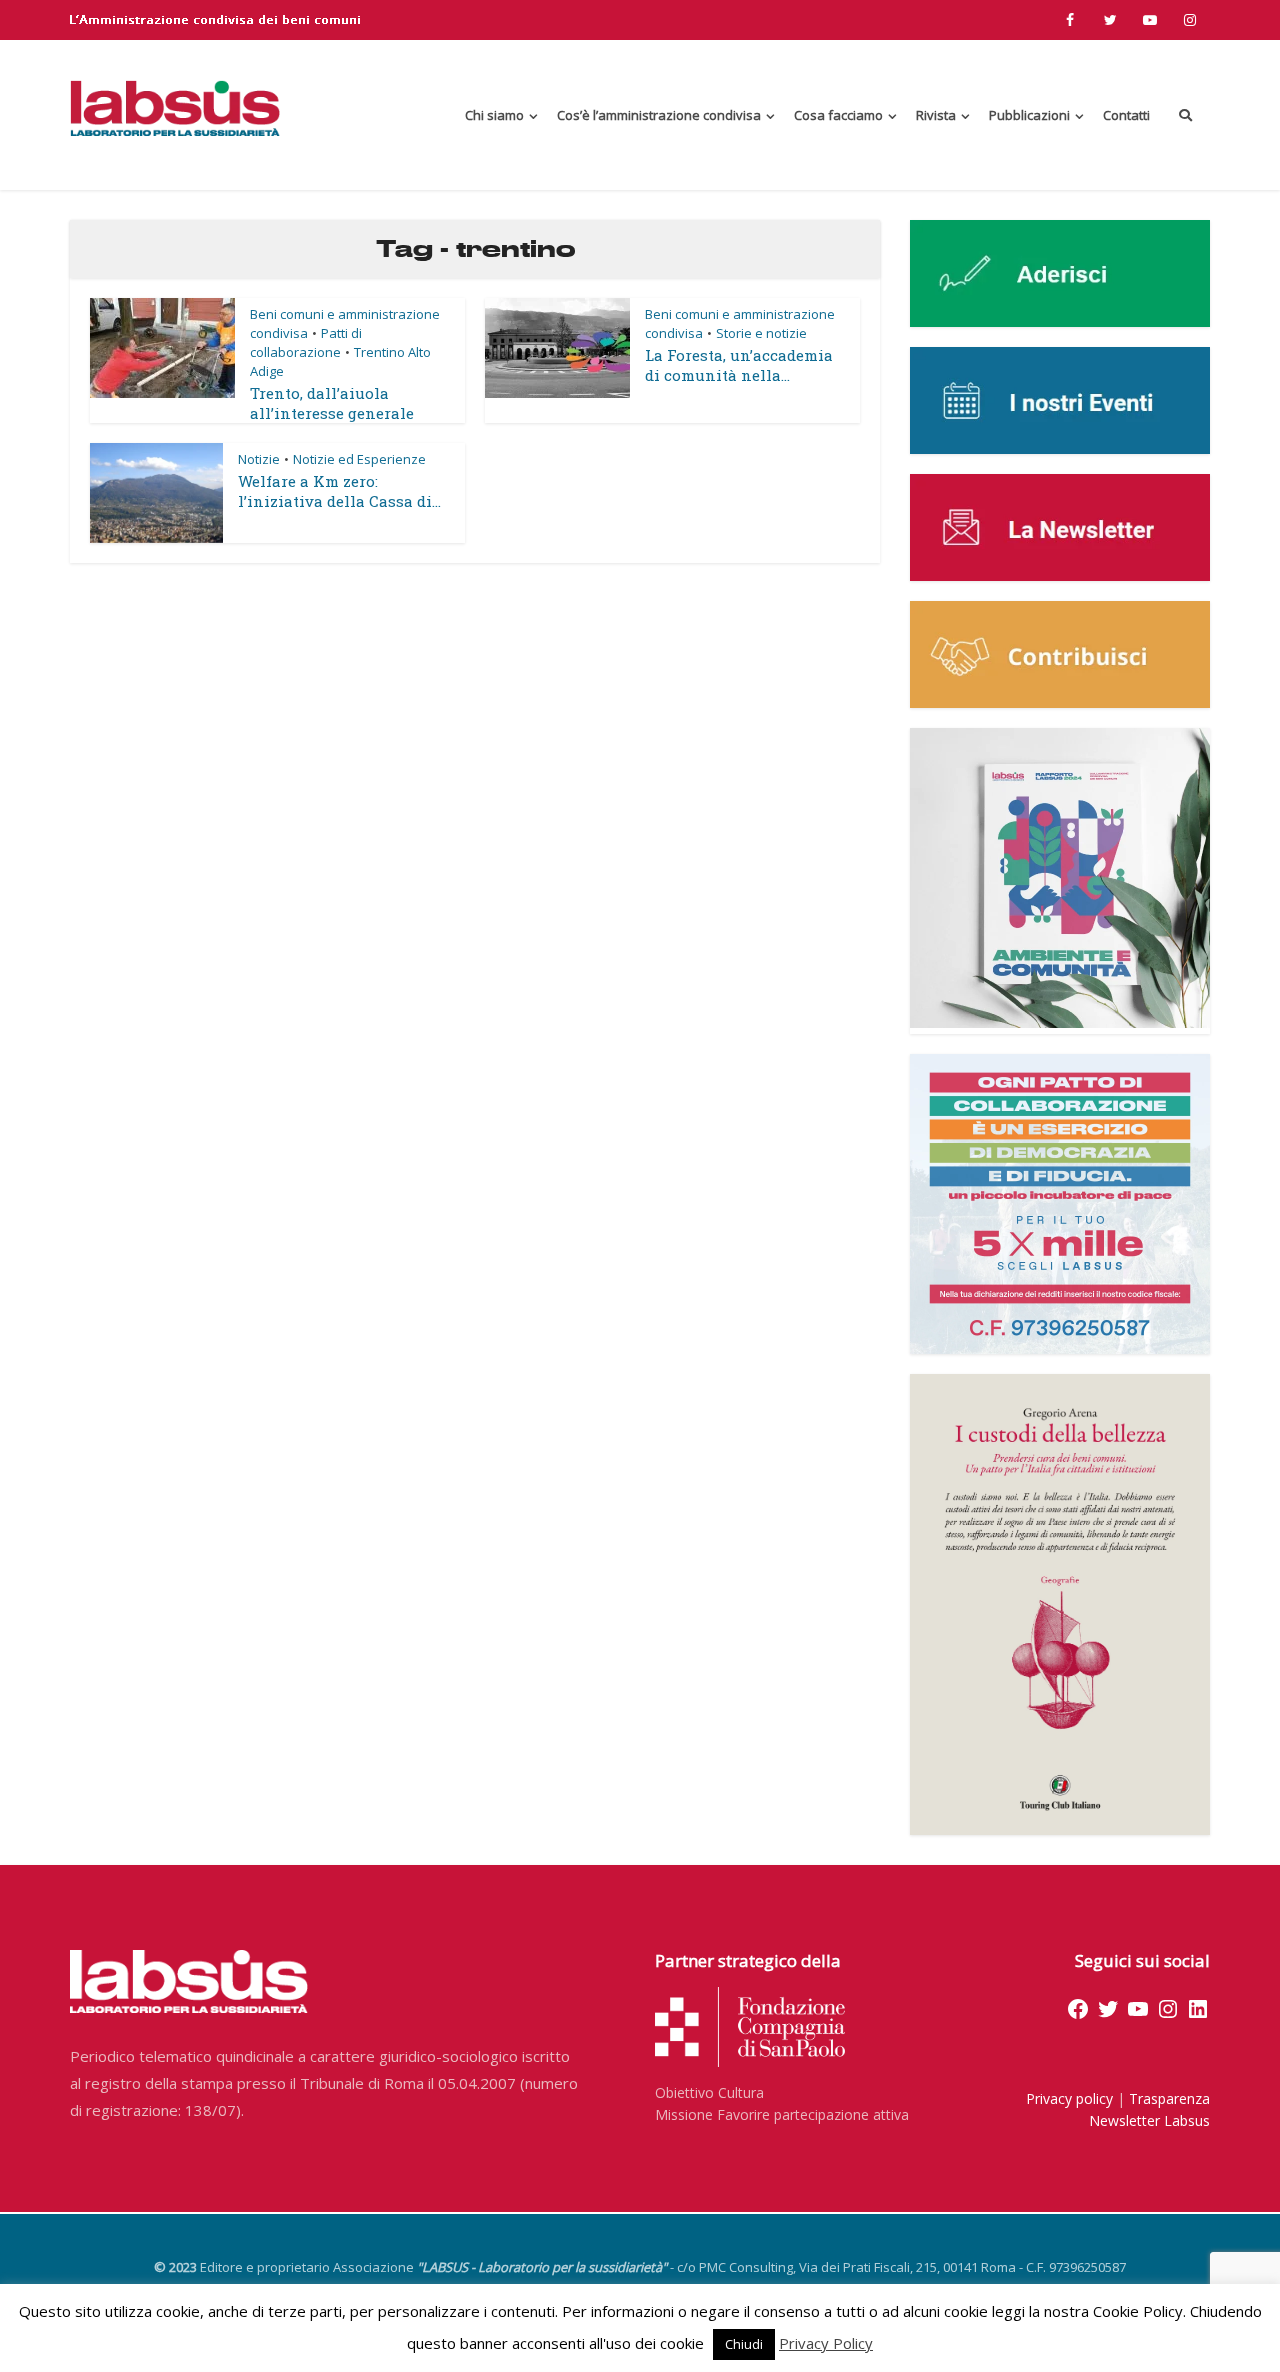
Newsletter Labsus (1149, 2120)
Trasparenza (1169, 2098)
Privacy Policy (826, 2343)
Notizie (259, 459)
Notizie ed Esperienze (359, 459)
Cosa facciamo (838, 115)
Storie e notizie (761, 333)
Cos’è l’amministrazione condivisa (659, 115)
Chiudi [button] (744, 2344)
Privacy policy (1069, 2098)
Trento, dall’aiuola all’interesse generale (332, 403)
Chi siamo (494, 115)
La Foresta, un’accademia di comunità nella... (739, 365)
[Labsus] (175, 108)
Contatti (1126, 115)
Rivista (936, 115)
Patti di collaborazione (306, 342)
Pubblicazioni (1029, 115)
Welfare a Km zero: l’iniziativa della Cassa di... (339, 491)
